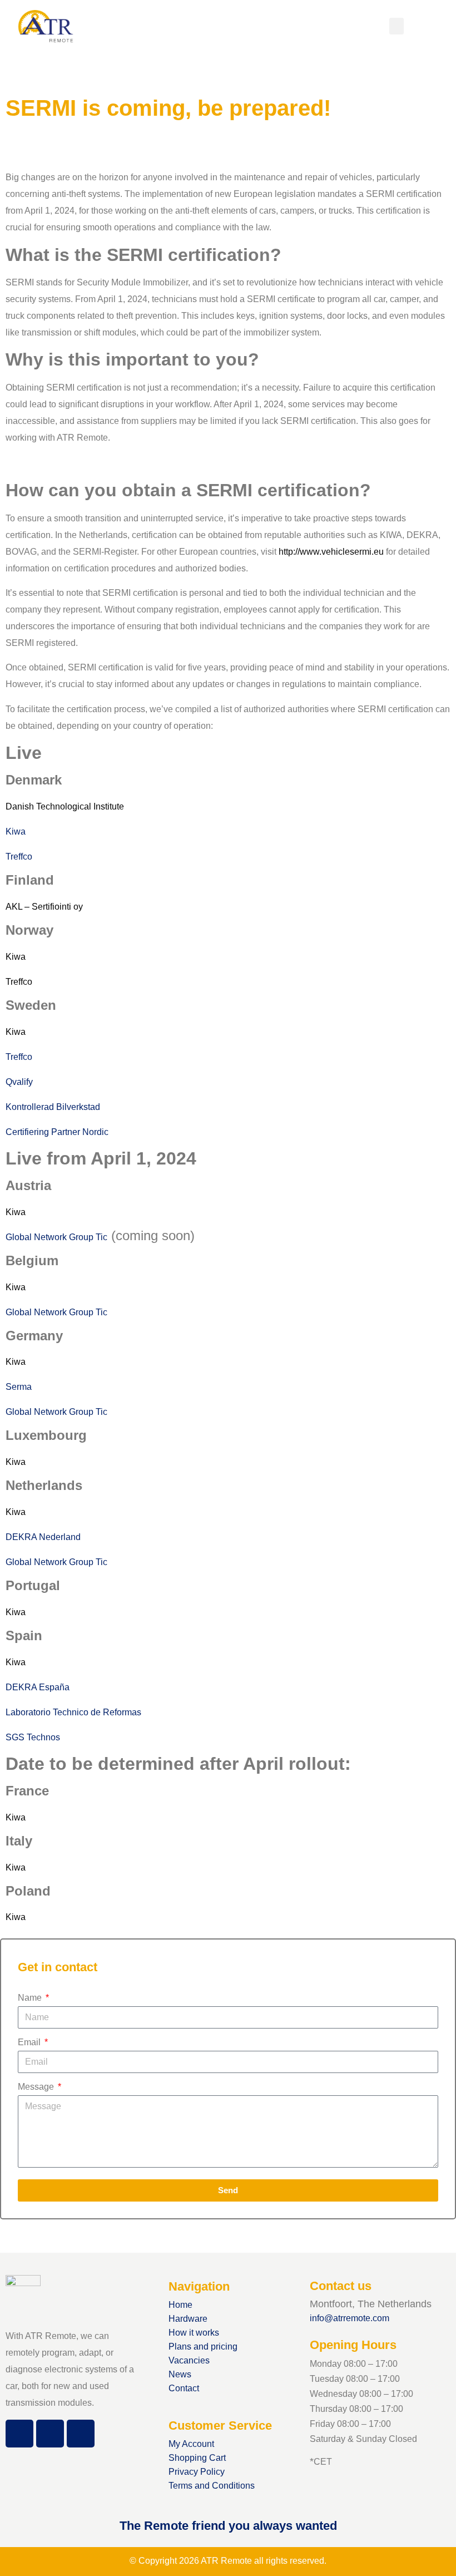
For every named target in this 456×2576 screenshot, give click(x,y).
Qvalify (19, 1082)
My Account (191, 2444)
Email (30, 2042)
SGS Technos (33, 1737)
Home (180, 2305)
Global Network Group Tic (56, 1237)
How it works (194, 2333)
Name (31, 1998)
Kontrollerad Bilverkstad (53, 1107)
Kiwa (16, 831)
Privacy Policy (197, 2472)
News (180, 2374)
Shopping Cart (197, 2458)
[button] (396, 26)
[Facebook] (19, 2434)
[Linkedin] (50, 2434)
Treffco (19, 857)
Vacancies (189, 2360)
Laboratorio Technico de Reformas (73, 1712)
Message (37, 2087)
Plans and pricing (203, 2346)
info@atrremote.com (350, 2318)
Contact (184, 2388)
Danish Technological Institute (65, 806)
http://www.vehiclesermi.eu (331, 552)
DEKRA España (38, 1687)
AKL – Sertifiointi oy (44, 907)
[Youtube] (81, 2434)
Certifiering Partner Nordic (57, 1132)
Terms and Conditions (212, 2486)
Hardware (188, 2319)
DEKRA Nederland (43, 1537)
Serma (19, 1387)
